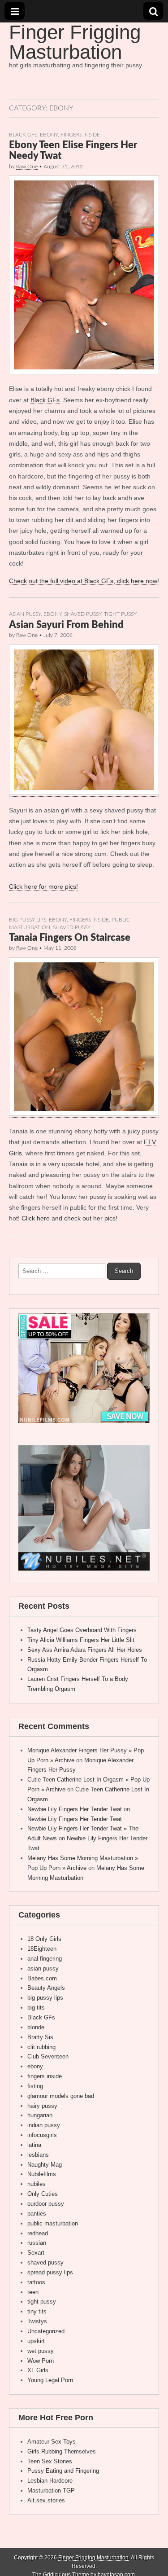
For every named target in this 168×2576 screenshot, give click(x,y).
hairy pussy (42, 2106)
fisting (35, 2086)
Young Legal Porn (50, 2380)
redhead (38, 2233)
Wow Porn (41, 2361)
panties (37, 2214)
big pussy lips (28, 920)
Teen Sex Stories (50, 2461)
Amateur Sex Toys (52, 2442)
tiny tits (37, 2311)
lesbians (38, 2155)
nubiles (37, 2184)
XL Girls (38, 2370)
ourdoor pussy (46, 2204)
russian (37, 2243)
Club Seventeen (48, 2056)
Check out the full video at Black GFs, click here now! (84, 581)
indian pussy (44, 2125)
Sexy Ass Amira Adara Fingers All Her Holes (85, 1650)
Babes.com (42, 1978)
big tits (36, 2008)
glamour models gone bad (61, 2096)
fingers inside (80, 135)
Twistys (37, 2321)
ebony (49, 135)
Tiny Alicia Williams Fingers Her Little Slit (81, 1640)
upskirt (36, 2341)
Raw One (27, 167)
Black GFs (23, 135)
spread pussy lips (50, 2272)
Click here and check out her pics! (69, 1218)
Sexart (36, 2253)
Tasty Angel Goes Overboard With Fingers (82, 1630)
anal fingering (45, 1959)
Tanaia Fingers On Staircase (70, 938)
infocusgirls (42, 2135)
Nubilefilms (42, 2174)
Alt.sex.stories (46, 2500)
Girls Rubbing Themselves (62, 2451)
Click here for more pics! (43, 886)
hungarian (40, 2115)
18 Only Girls (44, 1939)
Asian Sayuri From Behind (66, 625)
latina (34, 2145)
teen (33, 2292)
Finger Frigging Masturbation (75, 42)
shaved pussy (83, 614)
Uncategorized (46, 2331)
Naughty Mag (45, 2165)
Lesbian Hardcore (50, 2481)
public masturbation (53, 2223)
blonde (36, 2027)
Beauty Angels (46, 1988)
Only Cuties (43, 2194)
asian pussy (25, 614)
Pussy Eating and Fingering (63, 2471)
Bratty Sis (40, 2037)
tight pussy (120, 614)
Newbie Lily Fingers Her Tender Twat (75, 1809)
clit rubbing (41, 2047)
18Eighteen (42, 1949)
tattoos (36, 2282)
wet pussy (41, 2351)
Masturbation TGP (51, 2490)
